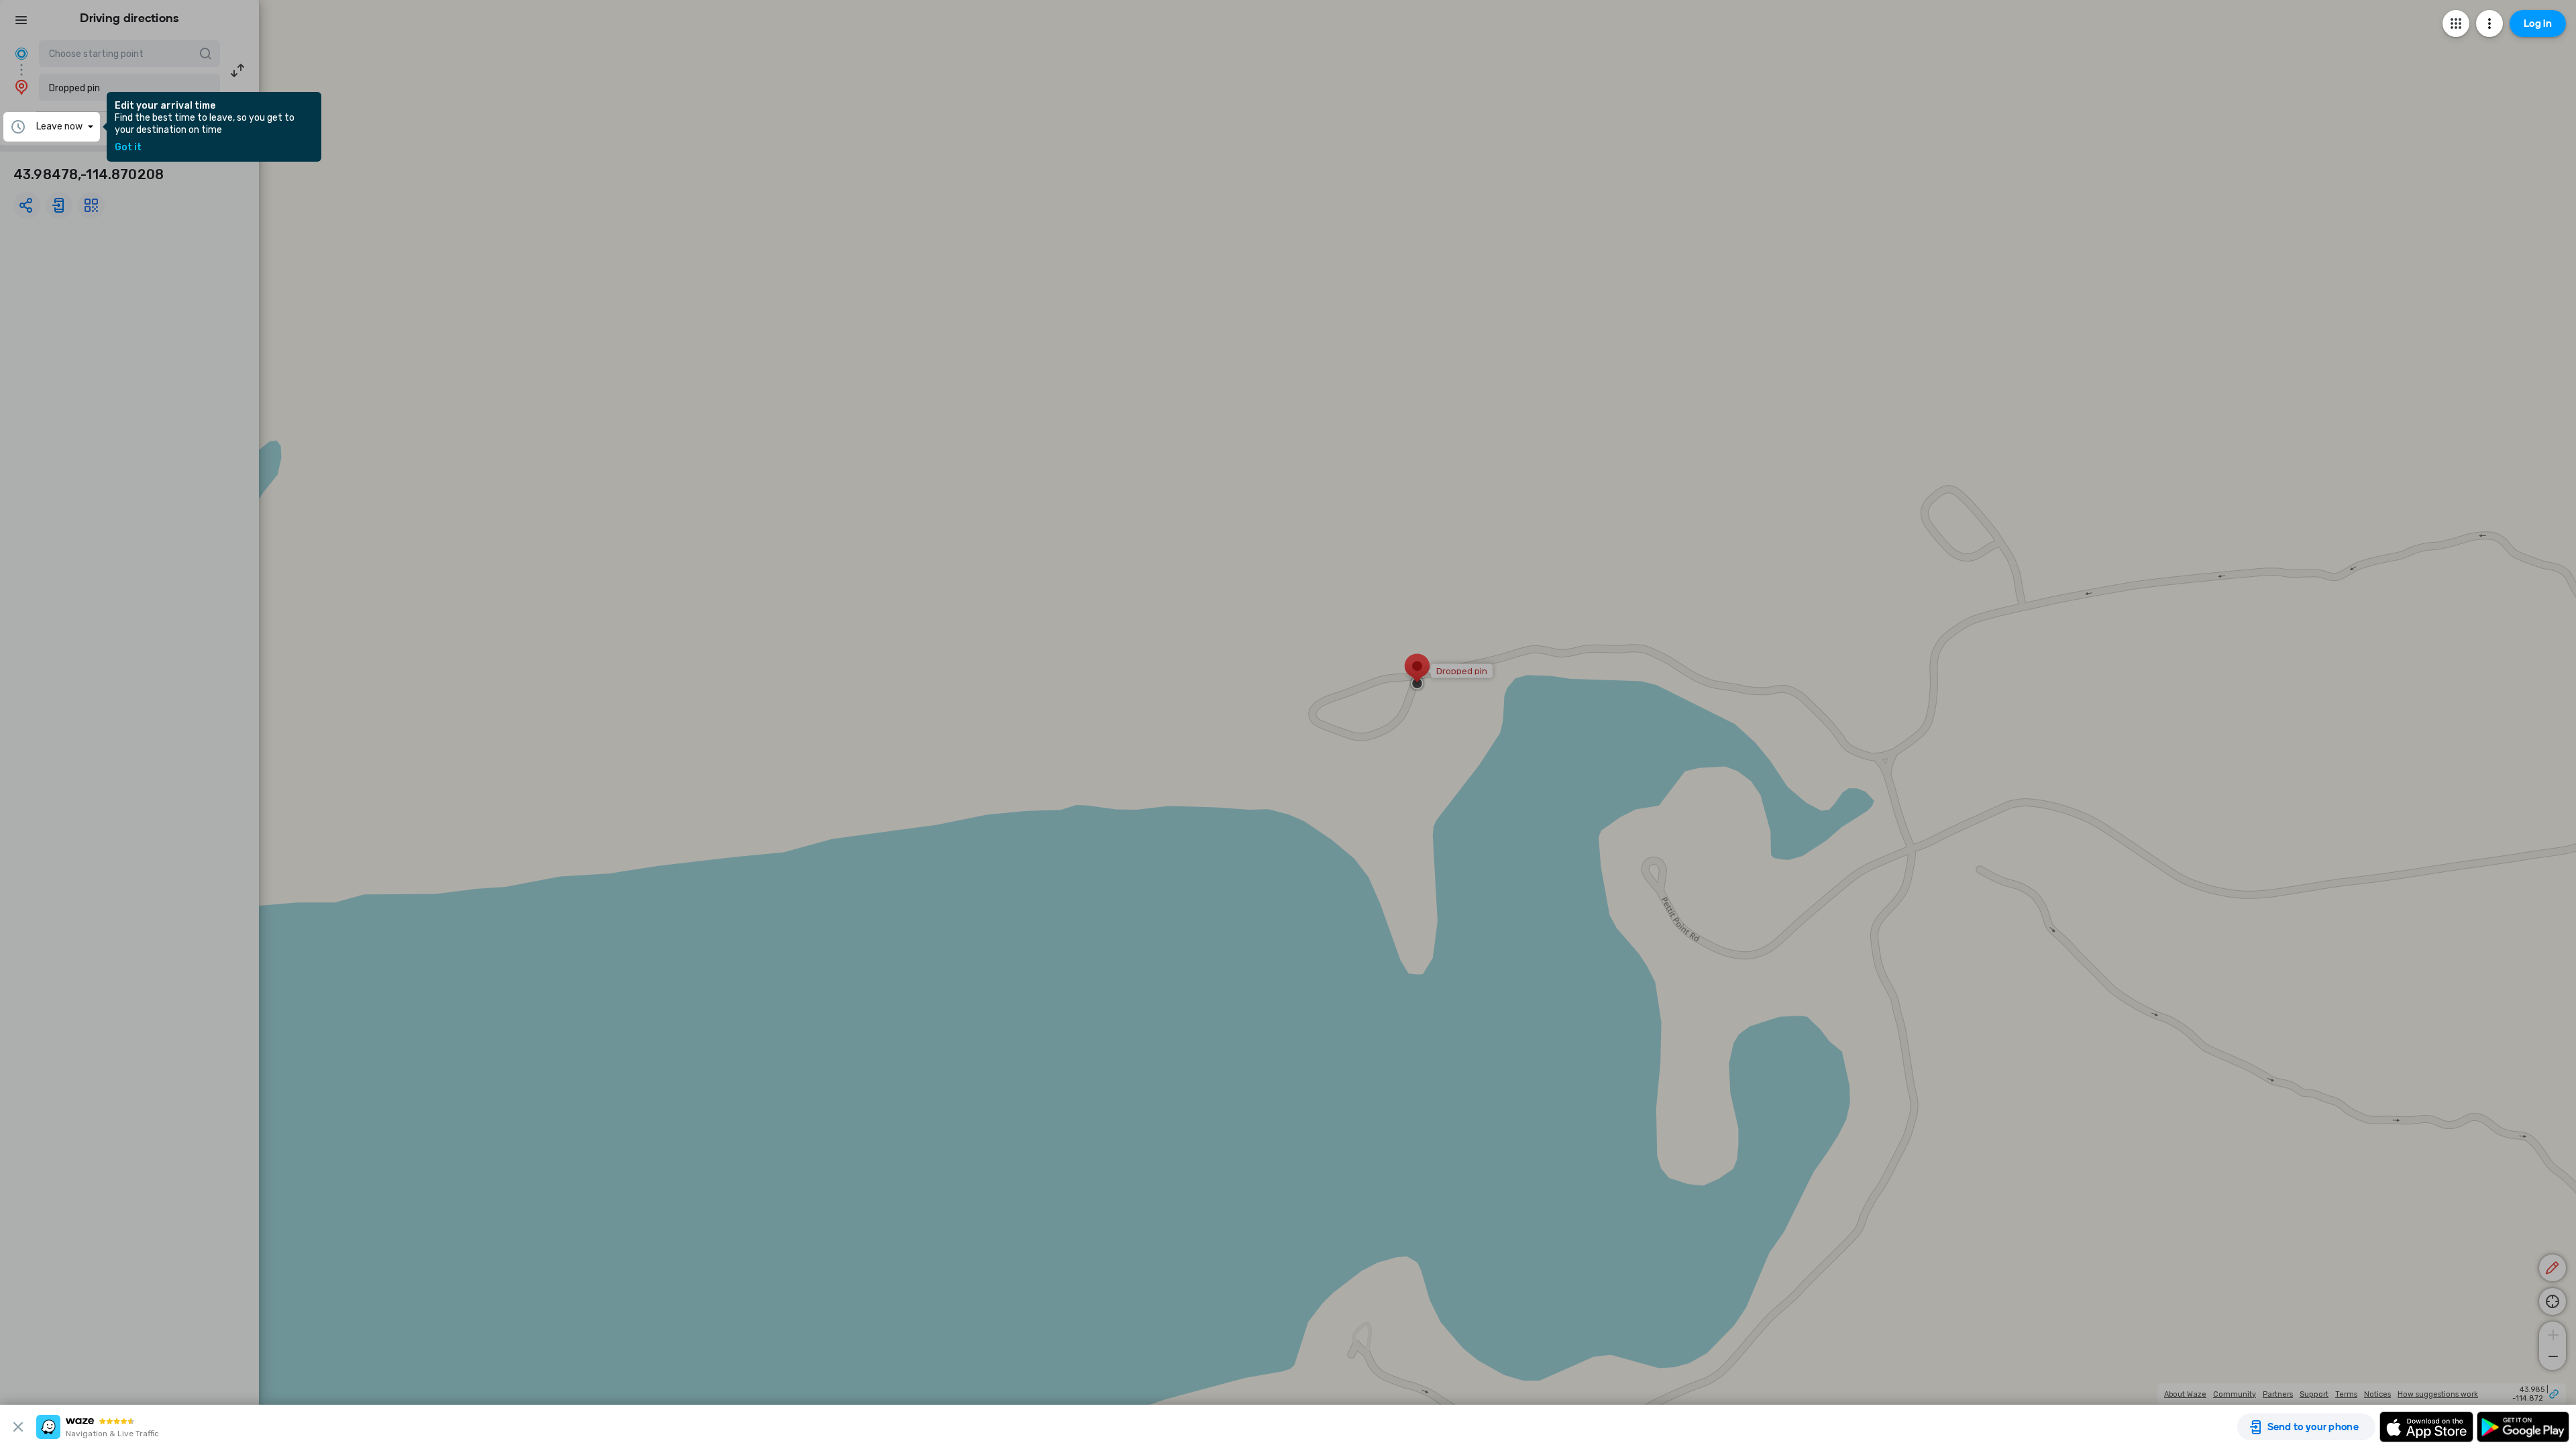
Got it (128, 148)
